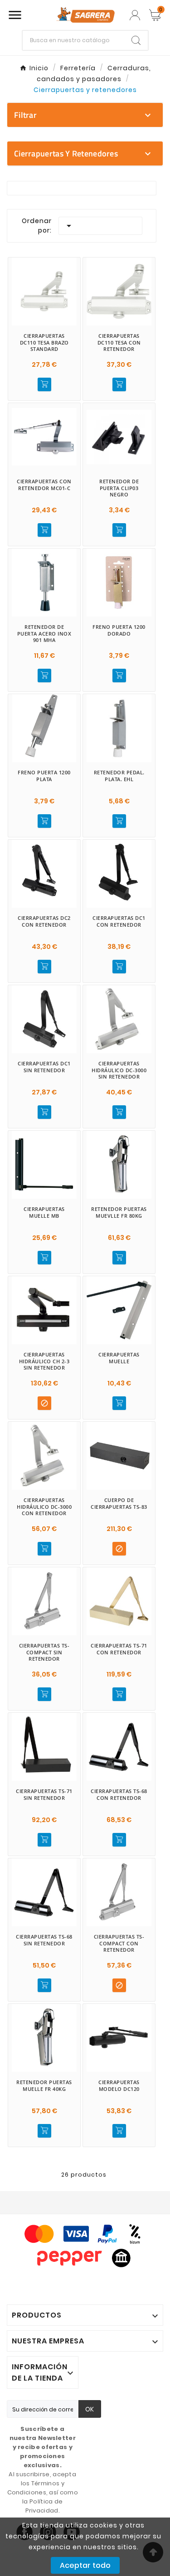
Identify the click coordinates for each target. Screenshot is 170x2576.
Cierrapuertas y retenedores (66, 153)
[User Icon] (135, 15)
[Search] (136, 40)
